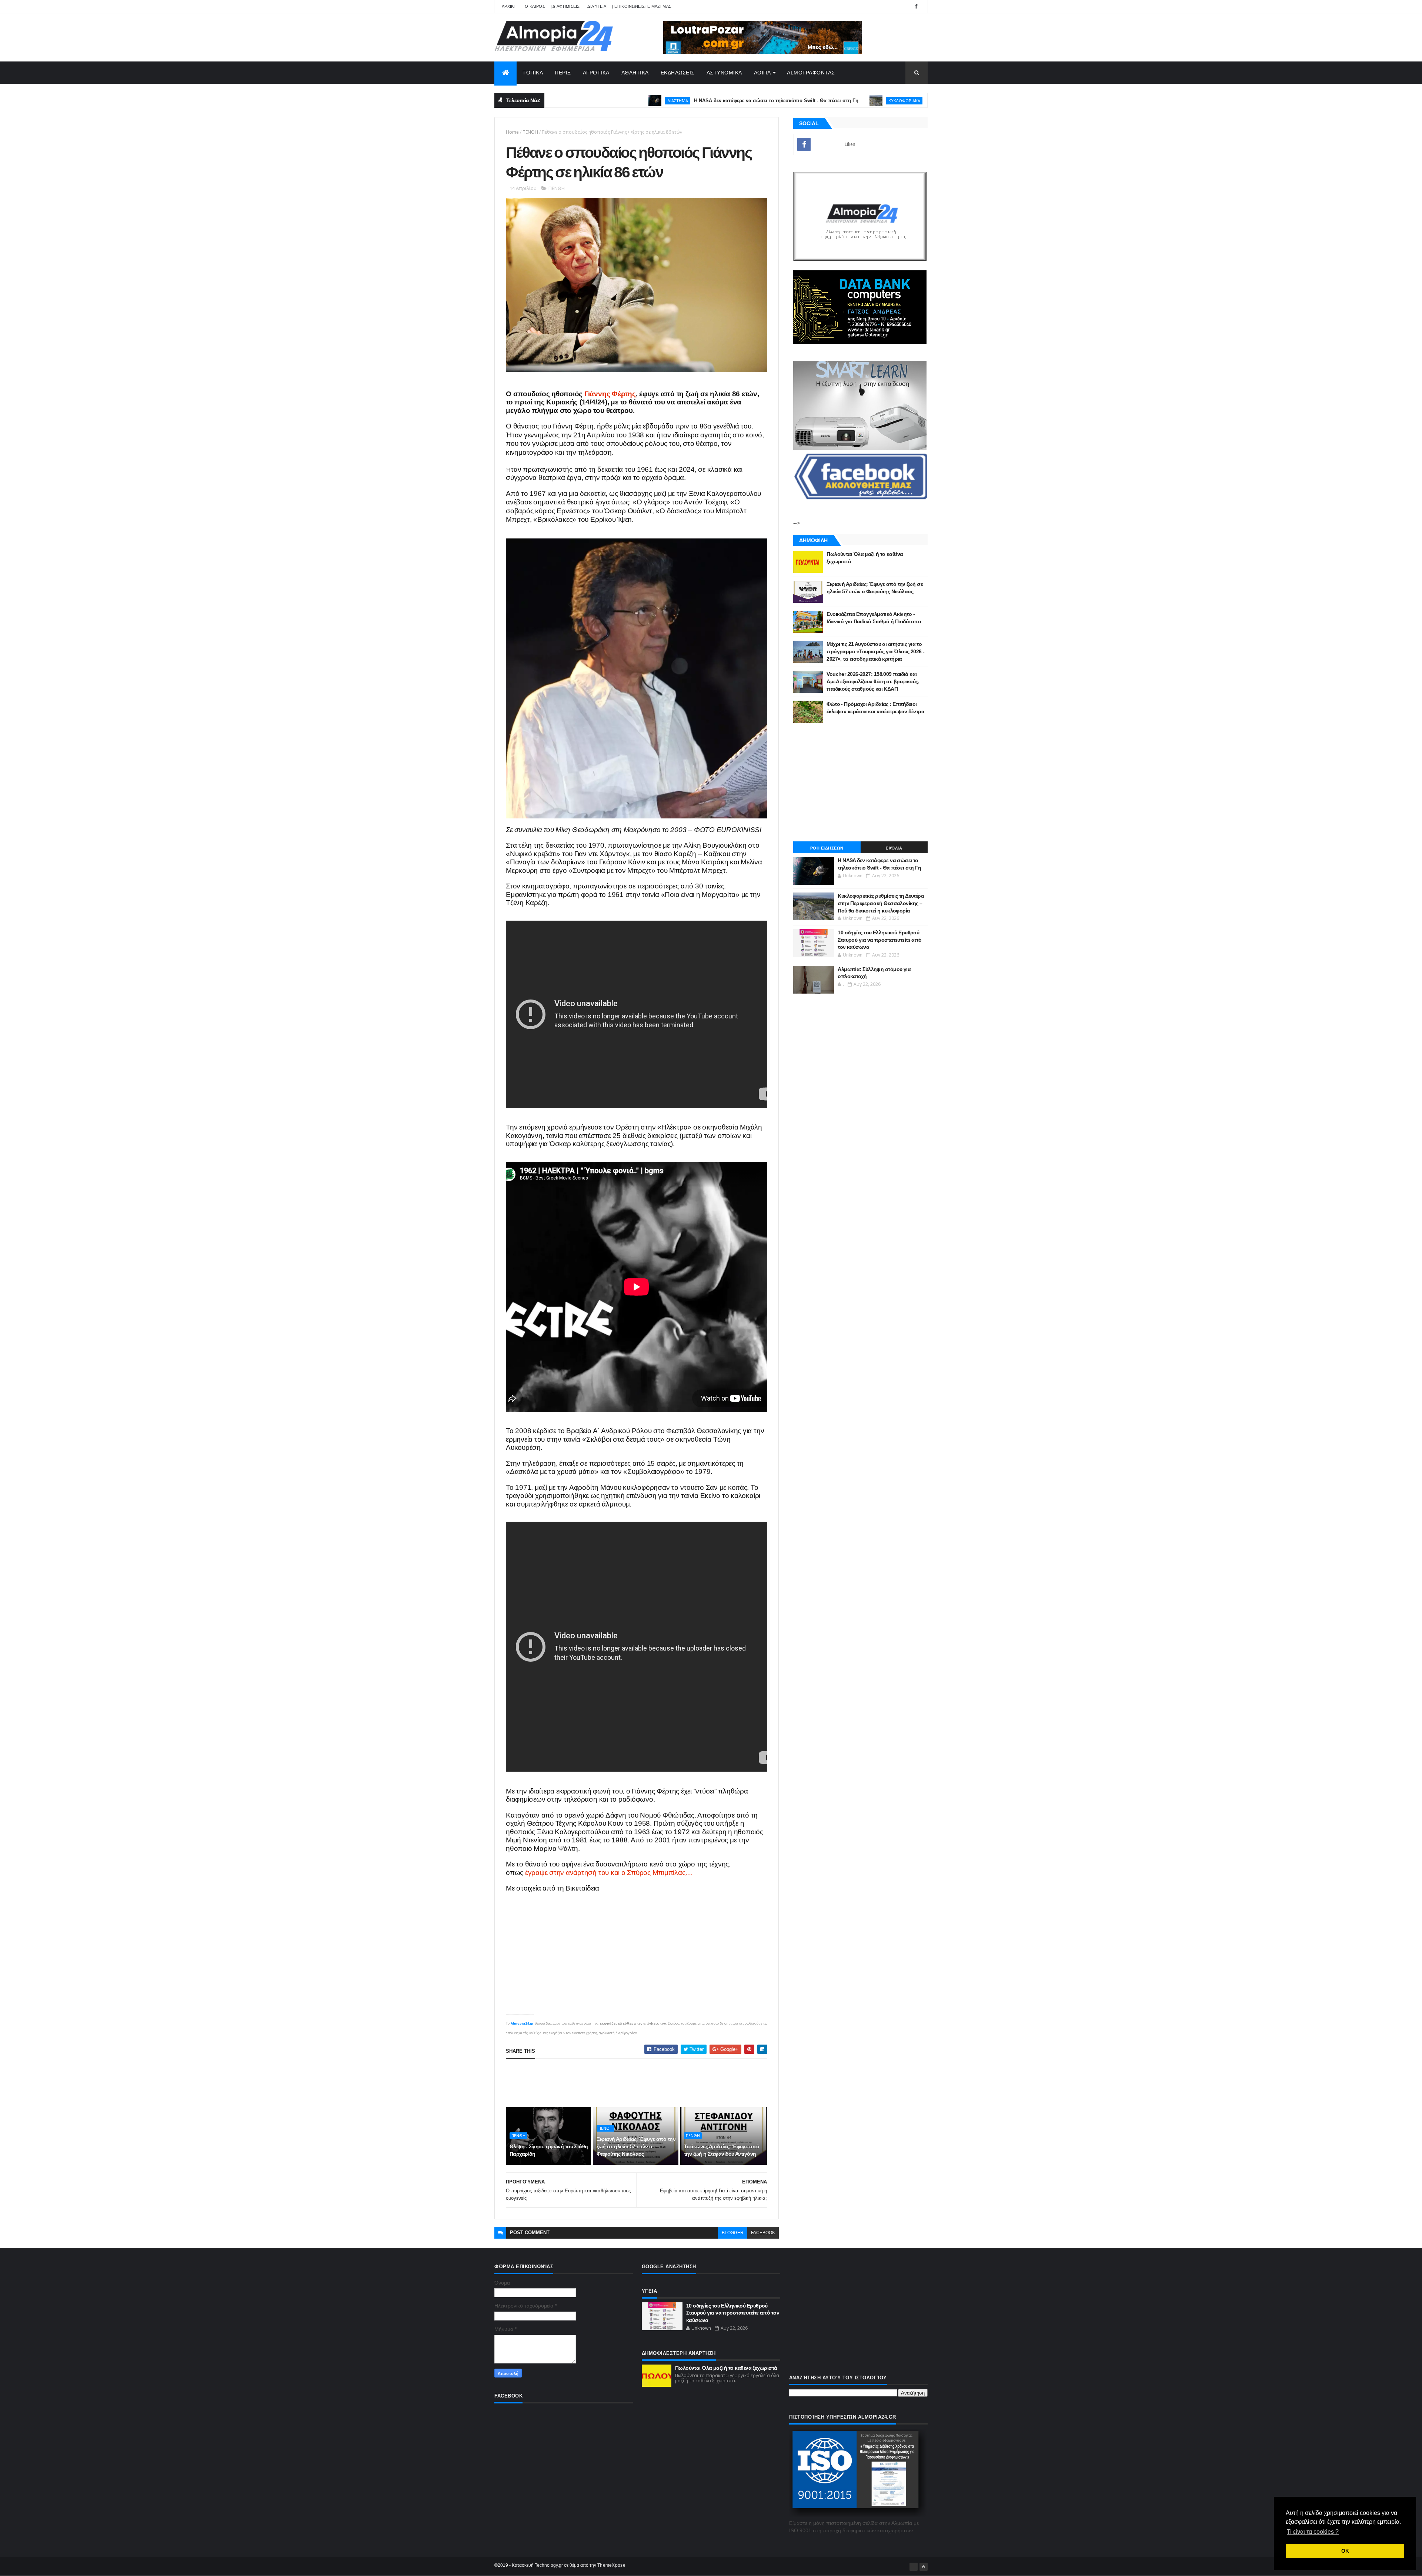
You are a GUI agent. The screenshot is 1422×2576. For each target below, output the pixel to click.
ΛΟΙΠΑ (762, 73)
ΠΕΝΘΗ (530, 132)
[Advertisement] (641, 2083)
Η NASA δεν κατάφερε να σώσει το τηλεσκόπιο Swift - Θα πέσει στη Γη (637, 101)
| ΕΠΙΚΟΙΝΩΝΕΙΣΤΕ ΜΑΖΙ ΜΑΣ (642, 6)
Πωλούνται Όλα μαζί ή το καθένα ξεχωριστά (726, 2368)
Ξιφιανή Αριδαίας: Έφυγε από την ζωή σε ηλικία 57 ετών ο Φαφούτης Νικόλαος (636, 2146)
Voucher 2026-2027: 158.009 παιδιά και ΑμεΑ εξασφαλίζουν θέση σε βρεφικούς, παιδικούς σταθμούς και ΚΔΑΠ (873, 681)
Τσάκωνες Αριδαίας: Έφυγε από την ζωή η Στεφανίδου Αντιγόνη (722, 2150)
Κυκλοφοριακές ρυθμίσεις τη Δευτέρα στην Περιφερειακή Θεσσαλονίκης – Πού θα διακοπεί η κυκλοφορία (909, 101)
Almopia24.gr (522, 2023)
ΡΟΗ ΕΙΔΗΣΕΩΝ (827, 848)
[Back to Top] (924, 2567)
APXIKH (509, 6)
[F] (914, 2567)
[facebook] (916, 6)
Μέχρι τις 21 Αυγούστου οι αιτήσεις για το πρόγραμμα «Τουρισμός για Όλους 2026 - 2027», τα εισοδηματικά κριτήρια (875, 651)
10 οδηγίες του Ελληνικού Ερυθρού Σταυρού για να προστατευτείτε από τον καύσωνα (880, 940)
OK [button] (1345, 2551)
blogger (733, 2233)
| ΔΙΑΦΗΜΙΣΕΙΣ (565, 6)
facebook (763, 2233)
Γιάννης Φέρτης (610, 394)
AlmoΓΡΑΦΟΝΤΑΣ (811, 73)
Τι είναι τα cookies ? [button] (1313, 2532)
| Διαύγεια (596, 6)
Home (512, 132)
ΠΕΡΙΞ (563, 73)
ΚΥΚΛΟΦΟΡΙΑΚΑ (765, 101)
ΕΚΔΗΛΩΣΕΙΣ (678, 73)
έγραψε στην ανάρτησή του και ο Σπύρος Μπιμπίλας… (608, 1873)
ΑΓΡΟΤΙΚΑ (596, 73)
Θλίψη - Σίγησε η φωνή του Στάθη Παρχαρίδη (549, 2150)
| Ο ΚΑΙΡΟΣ (534, 6)
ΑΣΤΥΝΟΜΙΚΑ (724, 73)
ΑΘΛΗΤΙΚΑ (635, 73)
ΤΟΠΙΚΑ (533, 73)
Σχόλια (894, 848)
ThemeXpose (611, 2565)
